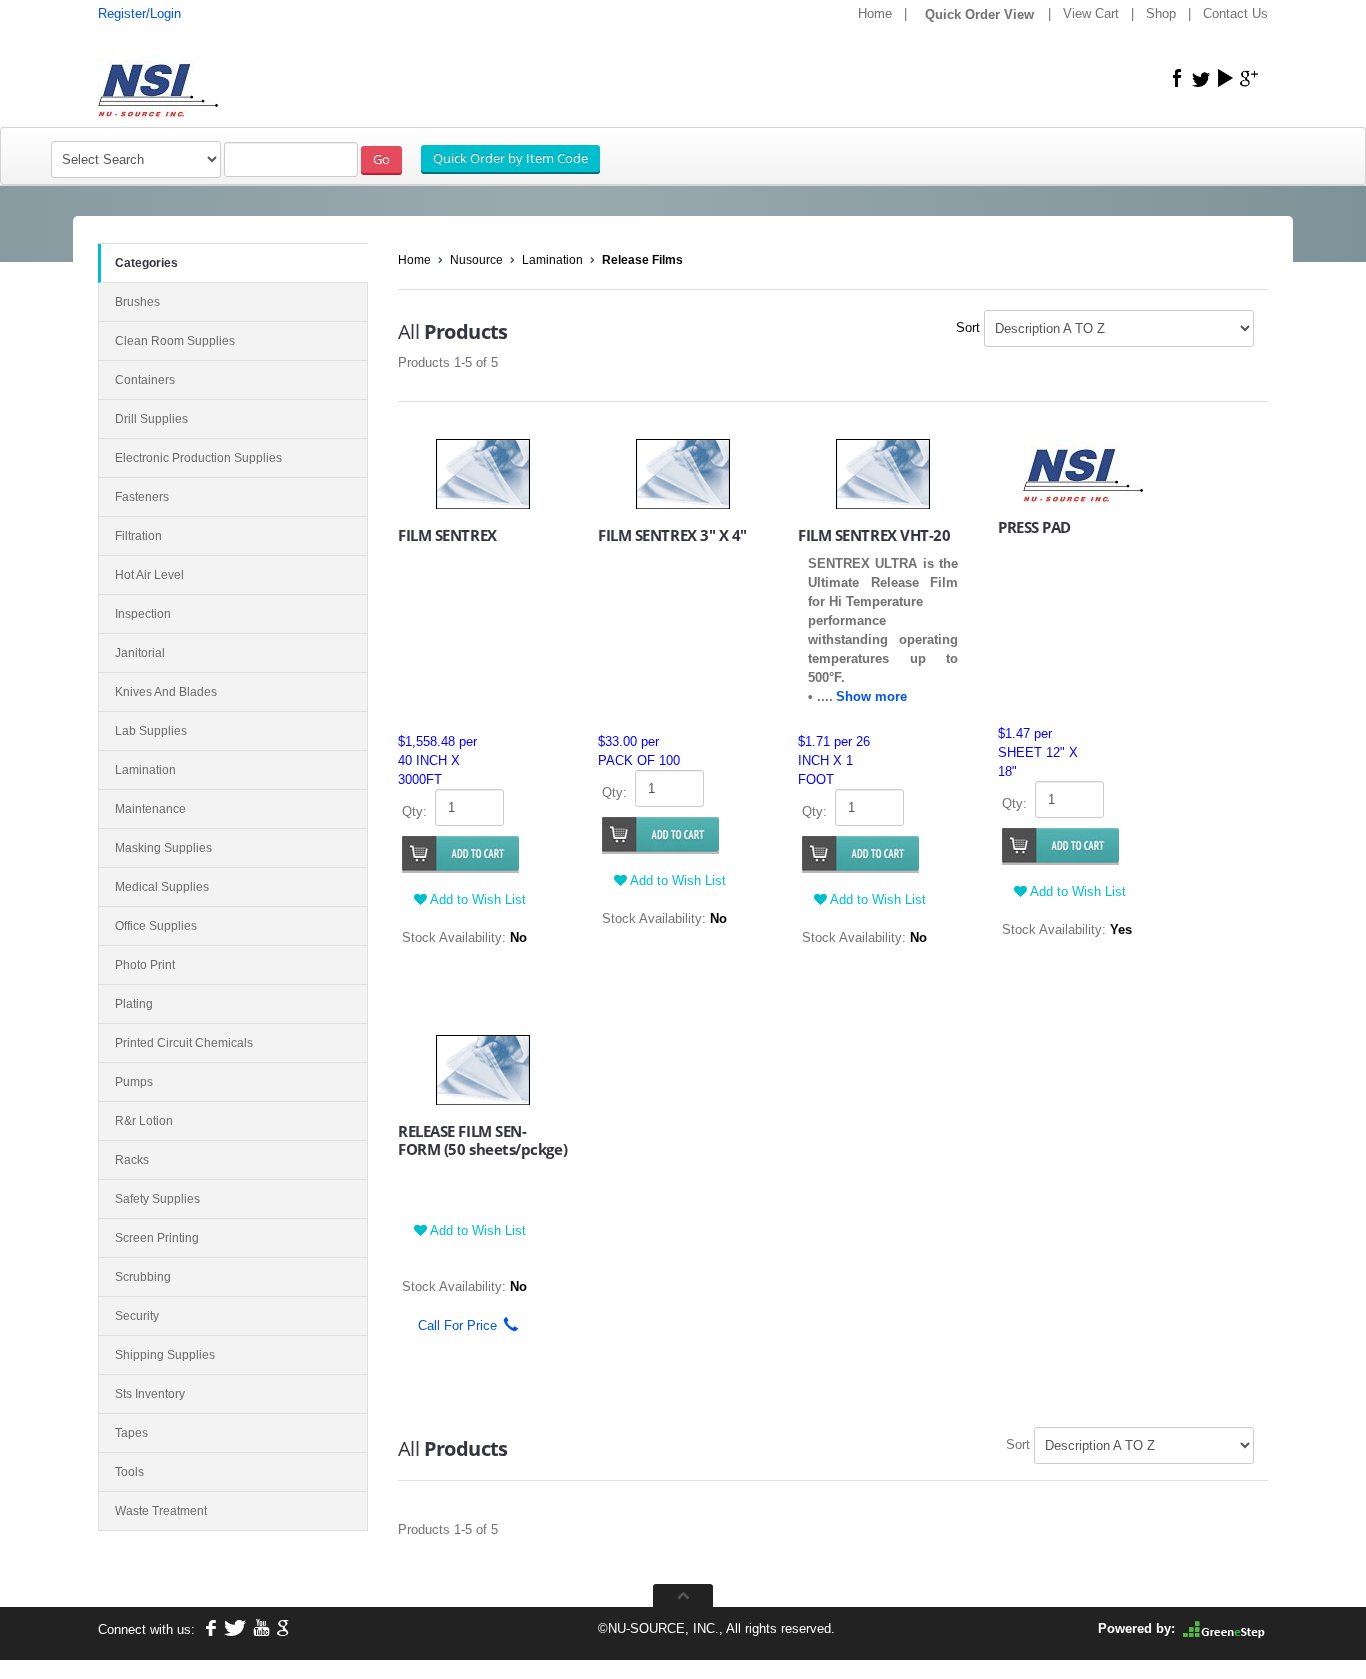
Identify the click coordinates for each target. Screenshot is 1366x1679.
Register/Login (139, 13)
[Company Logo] (248, 77)
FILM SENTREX (447, 535)
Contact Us (1235, 13)
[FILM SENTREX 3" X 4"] (683, 472)
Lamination (552, 260)
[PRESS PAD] (1083, 468)
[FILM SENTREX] (483, 472)
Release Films (642, 260)
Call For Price (451, 1325)
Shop (1161, 13)
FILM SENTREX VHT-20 (874, 535)
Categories (146, 263)
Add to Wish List (476, 899)
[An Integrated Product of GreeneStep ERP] (1224, 1628)
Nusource (476, 260)
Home (875, 13)
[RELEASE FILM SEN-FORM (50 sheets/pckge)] (483, 1068)
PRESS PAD (1034, 527)
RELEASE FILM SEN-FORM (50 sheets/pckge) (482, 1140)
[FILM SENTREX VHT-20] (883, 472)
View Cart (1091, 13)
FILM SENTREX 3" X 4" (672, 535)
